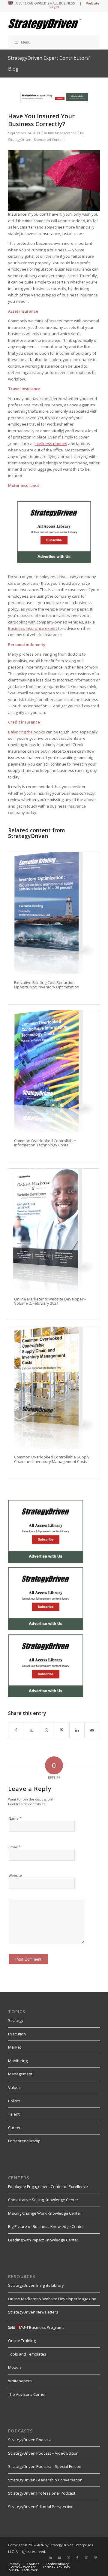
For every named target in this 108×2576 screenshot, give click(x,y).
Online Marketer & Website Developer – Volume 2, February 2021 (50, 1301)
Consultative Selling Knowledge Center (43, 2200)
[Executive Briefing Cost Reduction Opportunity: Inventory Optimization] (54, 913)
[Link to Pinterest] (95, 2558)
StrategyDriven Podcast (30, 2440)
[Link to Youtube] (59, 2558)
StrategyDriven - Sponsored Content (36, 140)
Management (20, 2074)
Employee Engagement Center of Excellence (48, 2186)
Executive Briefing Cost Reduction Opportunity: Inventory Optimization (47, 985)
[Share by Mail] (92, 1730)
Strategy (16, 2020)
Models (15, 2367)
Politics (14, 2101)
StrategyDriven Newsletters (33, 2312)
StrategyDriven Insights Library (36, 2285)
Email (15, 1847)
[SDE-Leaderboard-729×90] (54, 100)
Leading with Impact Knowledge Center (43, 2240)
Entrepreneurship (24, 2141)
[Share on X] (31, 1730)
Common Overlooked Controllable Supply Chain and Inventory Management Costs (52, 1459)
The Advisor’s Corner (27, 2394)
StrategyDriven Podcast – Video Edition (43, 2453)
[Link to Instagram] (86, 2558)
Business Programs (47, 2327)
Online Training (22, 2341)
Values (14, 2087)
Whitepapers (20, 2381)
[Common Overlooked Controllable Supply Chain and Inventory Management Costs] (54, 1388)
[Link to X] (68, 2558)
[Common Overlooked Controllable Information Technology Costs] (54, 1071)
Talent (14, 2114)
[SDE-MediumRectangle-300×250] (54, 561)
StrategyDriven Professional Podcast (42, 2493)
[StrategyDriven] (45, 23)
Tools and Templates (27, 2354)
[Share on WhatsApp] (46, 1730)
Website (15, 1875)
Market (15, 2047)
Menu (26, 42)
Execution (17, 2034)
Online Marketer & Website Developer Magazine (52, 2299)
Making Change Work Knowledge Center (45, 2213)
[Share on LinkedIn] (77, 1730)
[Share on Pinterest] (62, 1730)
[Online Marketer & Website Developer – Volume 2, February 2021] (54, 1230)
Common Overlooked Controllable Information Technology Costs (45, 1143)
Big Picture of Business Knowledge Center (46, 2226)
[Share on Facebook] (16, 1730)
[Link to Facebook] (77, 2558)
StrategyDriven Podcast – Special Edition (45, 2466)
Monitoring (18, 2061)
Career (14, 2128)
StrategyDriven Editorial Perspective (41, 2507)
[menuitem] (15, 2564)
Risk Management (62, 133)
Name (15, 1818)
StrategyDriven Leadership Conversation (45, 2480)
